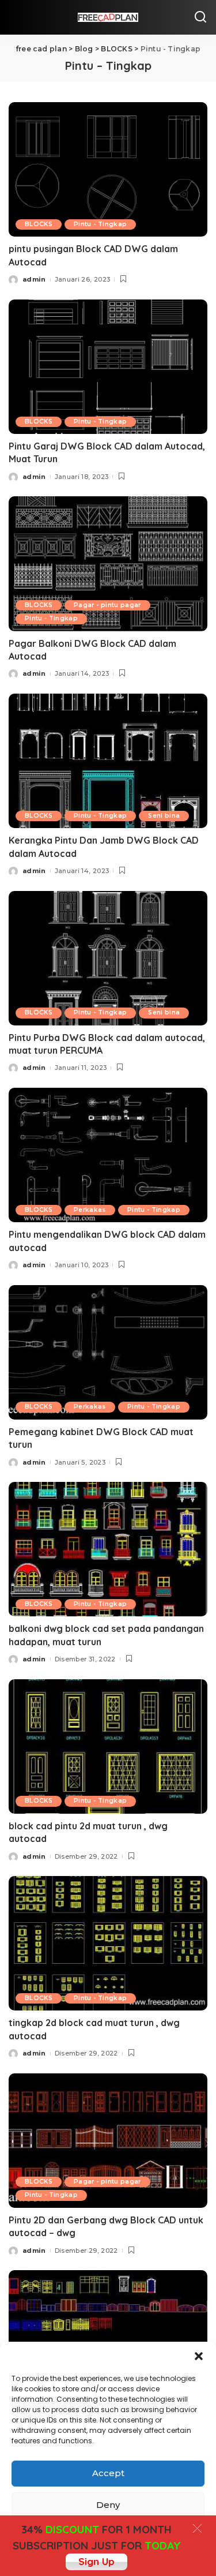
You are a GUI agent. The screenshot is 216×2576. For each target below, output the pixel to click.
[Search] (200, 17)
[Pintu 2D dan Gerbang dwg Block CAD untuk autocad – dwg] (108, 2141)
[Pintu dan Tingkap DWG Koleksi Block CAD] (108, 2337)
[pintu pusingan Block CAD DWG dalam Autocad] (108, 169)
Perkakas (90, 1210)
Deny (108, 2505)
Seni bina (164, 816)
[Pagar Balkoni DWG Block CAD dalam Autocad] (108, 563)
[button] (199, 2356)
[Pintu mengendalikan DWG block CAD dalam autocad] (108, 1155)
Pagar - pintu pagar (107, 605)
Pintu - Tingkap (100, 224)
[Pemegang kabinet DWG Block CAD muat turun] (108, 1352)
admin (34, 279)
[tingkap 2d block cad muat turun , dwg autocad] (108, 1943)
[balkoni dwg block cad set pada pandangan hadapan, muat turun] (108, 1549)
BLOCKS (39, 224)
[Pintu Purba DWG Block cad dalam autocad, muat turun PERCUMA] (108, 958)
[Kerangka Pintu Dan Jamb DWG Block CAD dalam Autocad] (108, 761)
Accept (108, 2473)
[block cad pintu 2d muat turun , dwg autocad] (108, 1746)
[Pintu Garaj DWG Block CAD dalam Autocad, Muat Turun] (108, 367)
